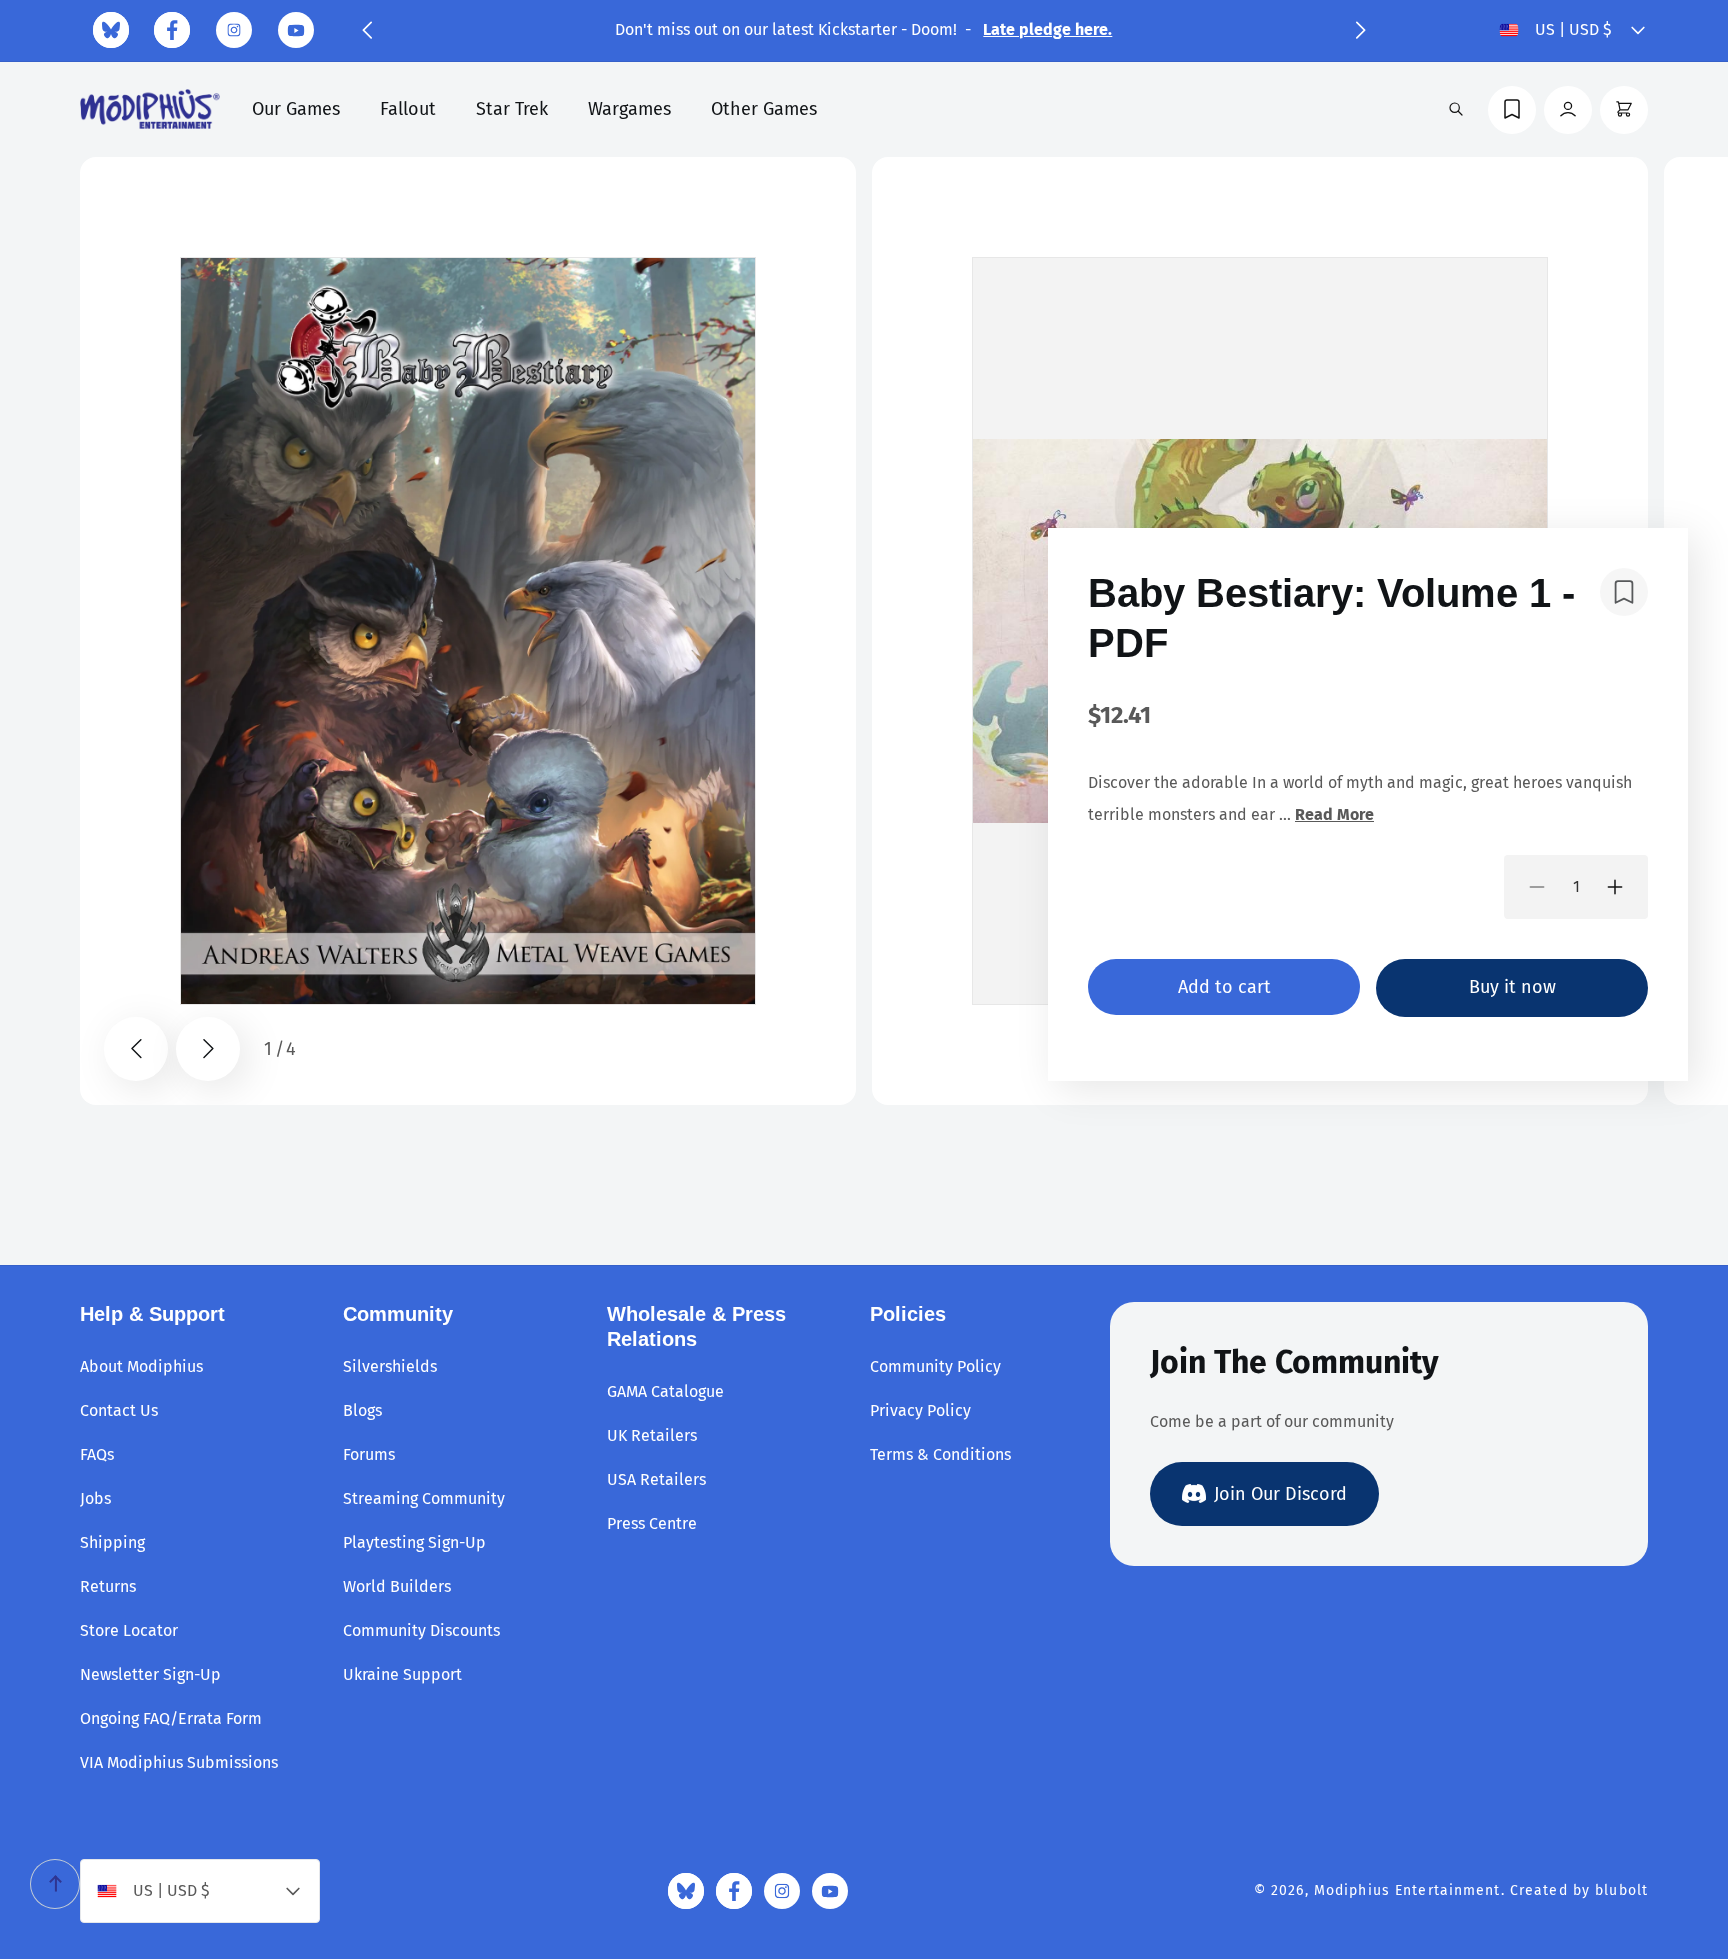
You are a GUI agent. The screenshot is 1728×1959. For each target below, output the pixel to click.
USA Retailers (656, 1479)
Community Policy (935, 1366)
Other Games (764, 109)
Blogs (362, 1410)
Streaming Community (424, 1498)
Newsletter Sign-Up (150, 1674)
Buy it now (1512, 987)
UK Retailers (652, 1435)
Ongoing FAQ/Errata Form (171, 1718)
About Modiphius (141, 1366)
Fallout (408, 109)
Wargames (629, 109)
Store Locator (129, 1630)
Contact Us (119, 1410)
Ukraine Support (402, 1674)
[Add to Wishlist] (1624, 592)
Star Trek (512, 109)
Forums (369, 1454)
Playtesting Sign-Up (414, 1542)
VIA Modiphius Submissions (179, 1762)
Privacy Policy (920, 1410)
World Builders (397, 1586)
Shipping (112, 1542)
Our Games (296, 109)
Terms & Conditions (940, 1454)
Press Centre (652, 1523)
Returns (108, 1586)
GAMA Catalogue (665, 1391)
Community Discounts (421, 1630)
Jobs (95, 1498)
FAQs (97, 1454)
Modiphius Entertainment (1407, 1890)
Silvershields (390, 1366)
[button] (367, 30)
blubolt (1621, 1890)
